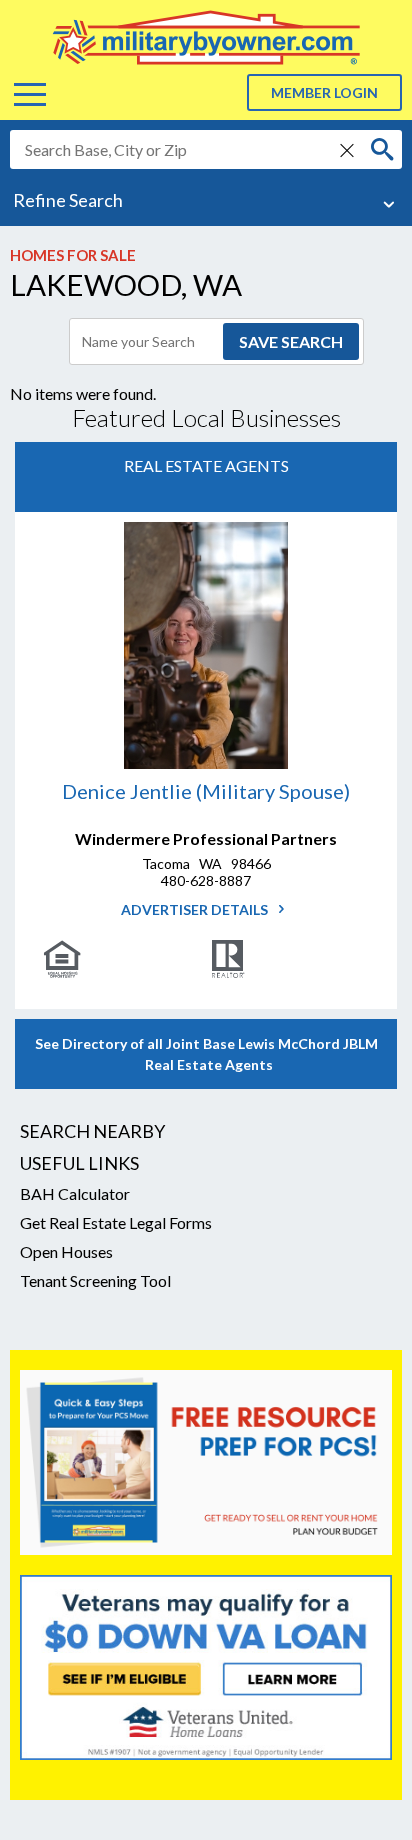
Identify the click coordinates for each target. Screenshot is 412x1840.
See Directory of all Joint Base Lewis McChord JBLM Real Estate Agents (206, 1054)
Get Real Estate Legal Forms (116, 1222)
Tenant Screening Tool (95, 1280)
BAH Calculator (75, 1193)
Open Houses (66, 1251)
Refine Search (68, 200)
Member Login (324, 92)
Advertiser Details (196, 909)
